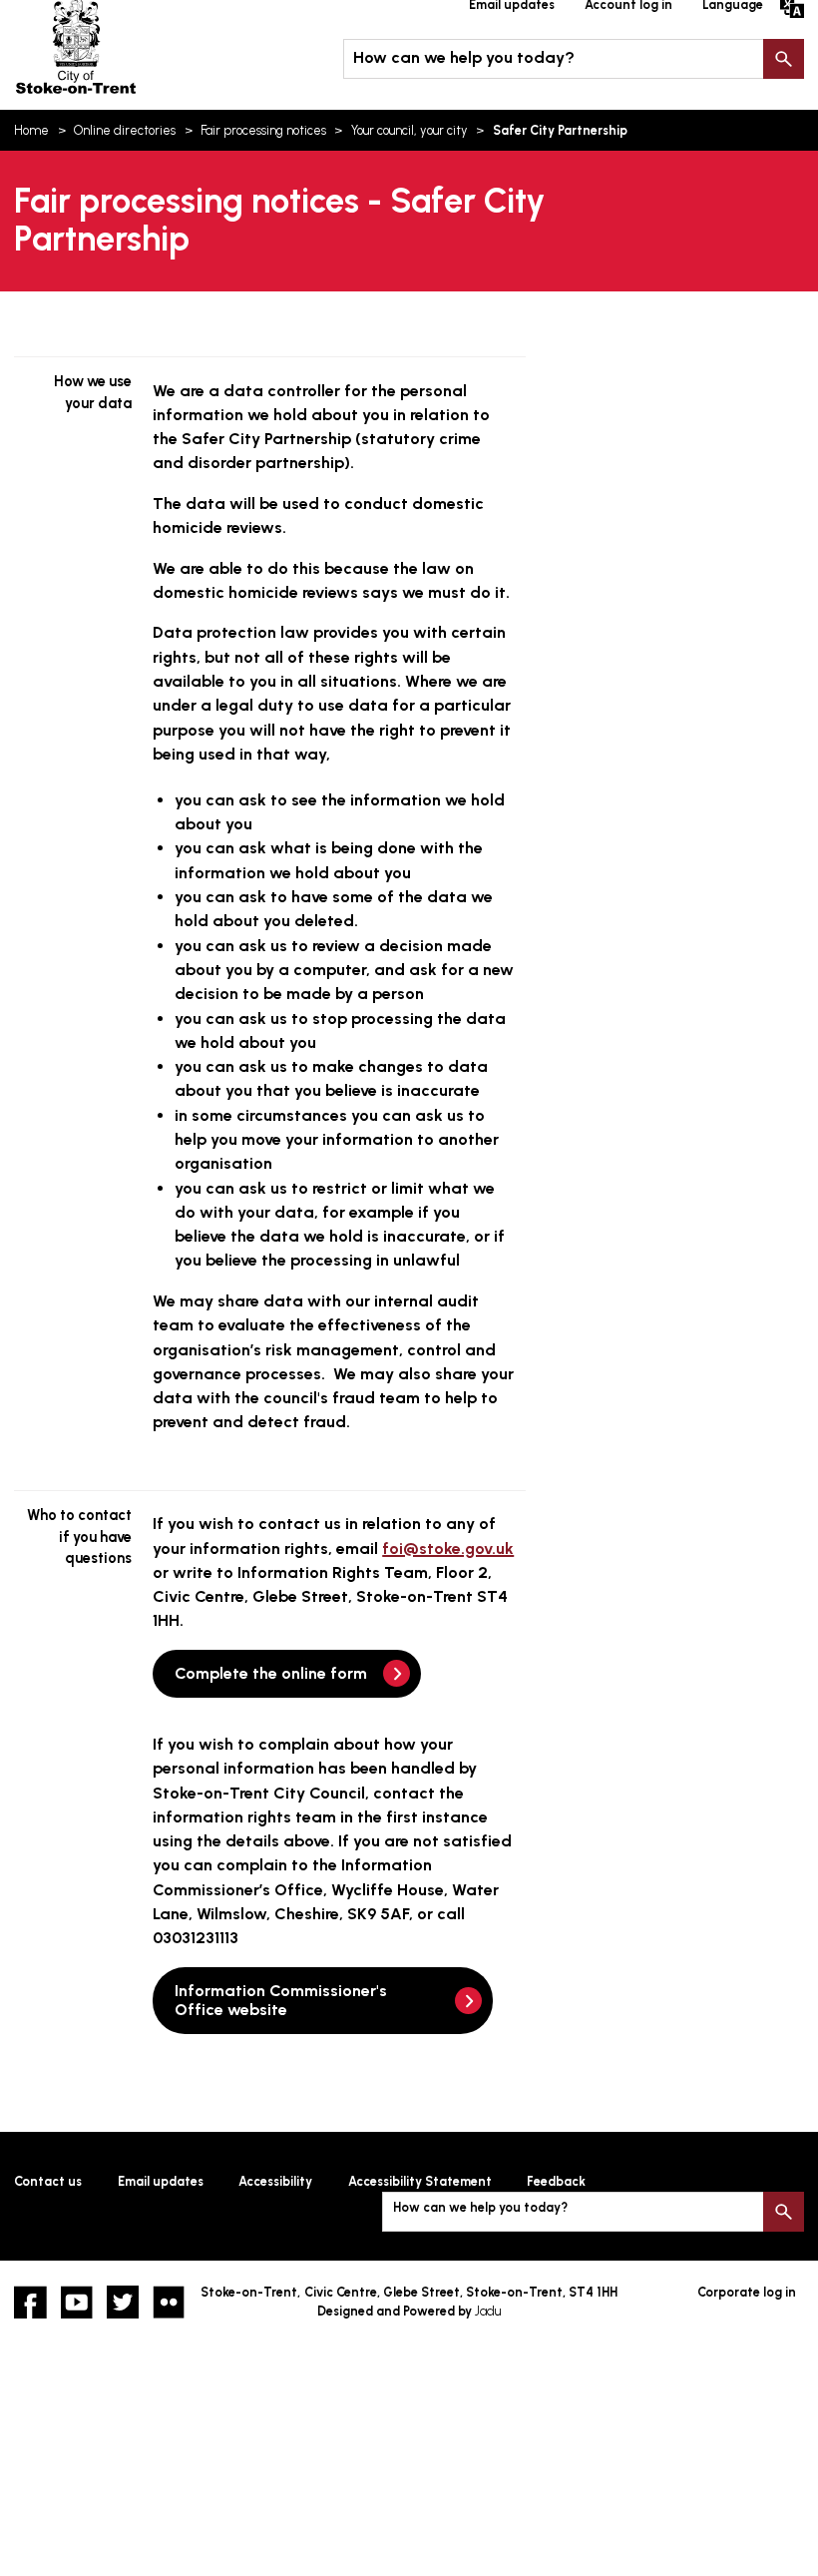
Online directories (125, 130)
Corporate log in (747, 2292)
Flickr (169, 2302)
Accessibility (275, 2181)
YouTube (77, 2302)
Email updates (161, 2181)
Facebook (30, 2302)
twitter (123, 2302)
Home (31, 130)
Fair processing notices (263, 130)
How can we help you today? (464, 57)
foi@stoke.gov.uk (448, 1548)
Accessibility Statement (420, 2181)
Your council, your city (409, 130)
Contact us (48, 2181)
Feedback (556, 2181)
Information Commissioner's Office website (281, 2000)
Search (783, 59)
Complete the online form (271, 1673)
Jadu (488, 2311)
